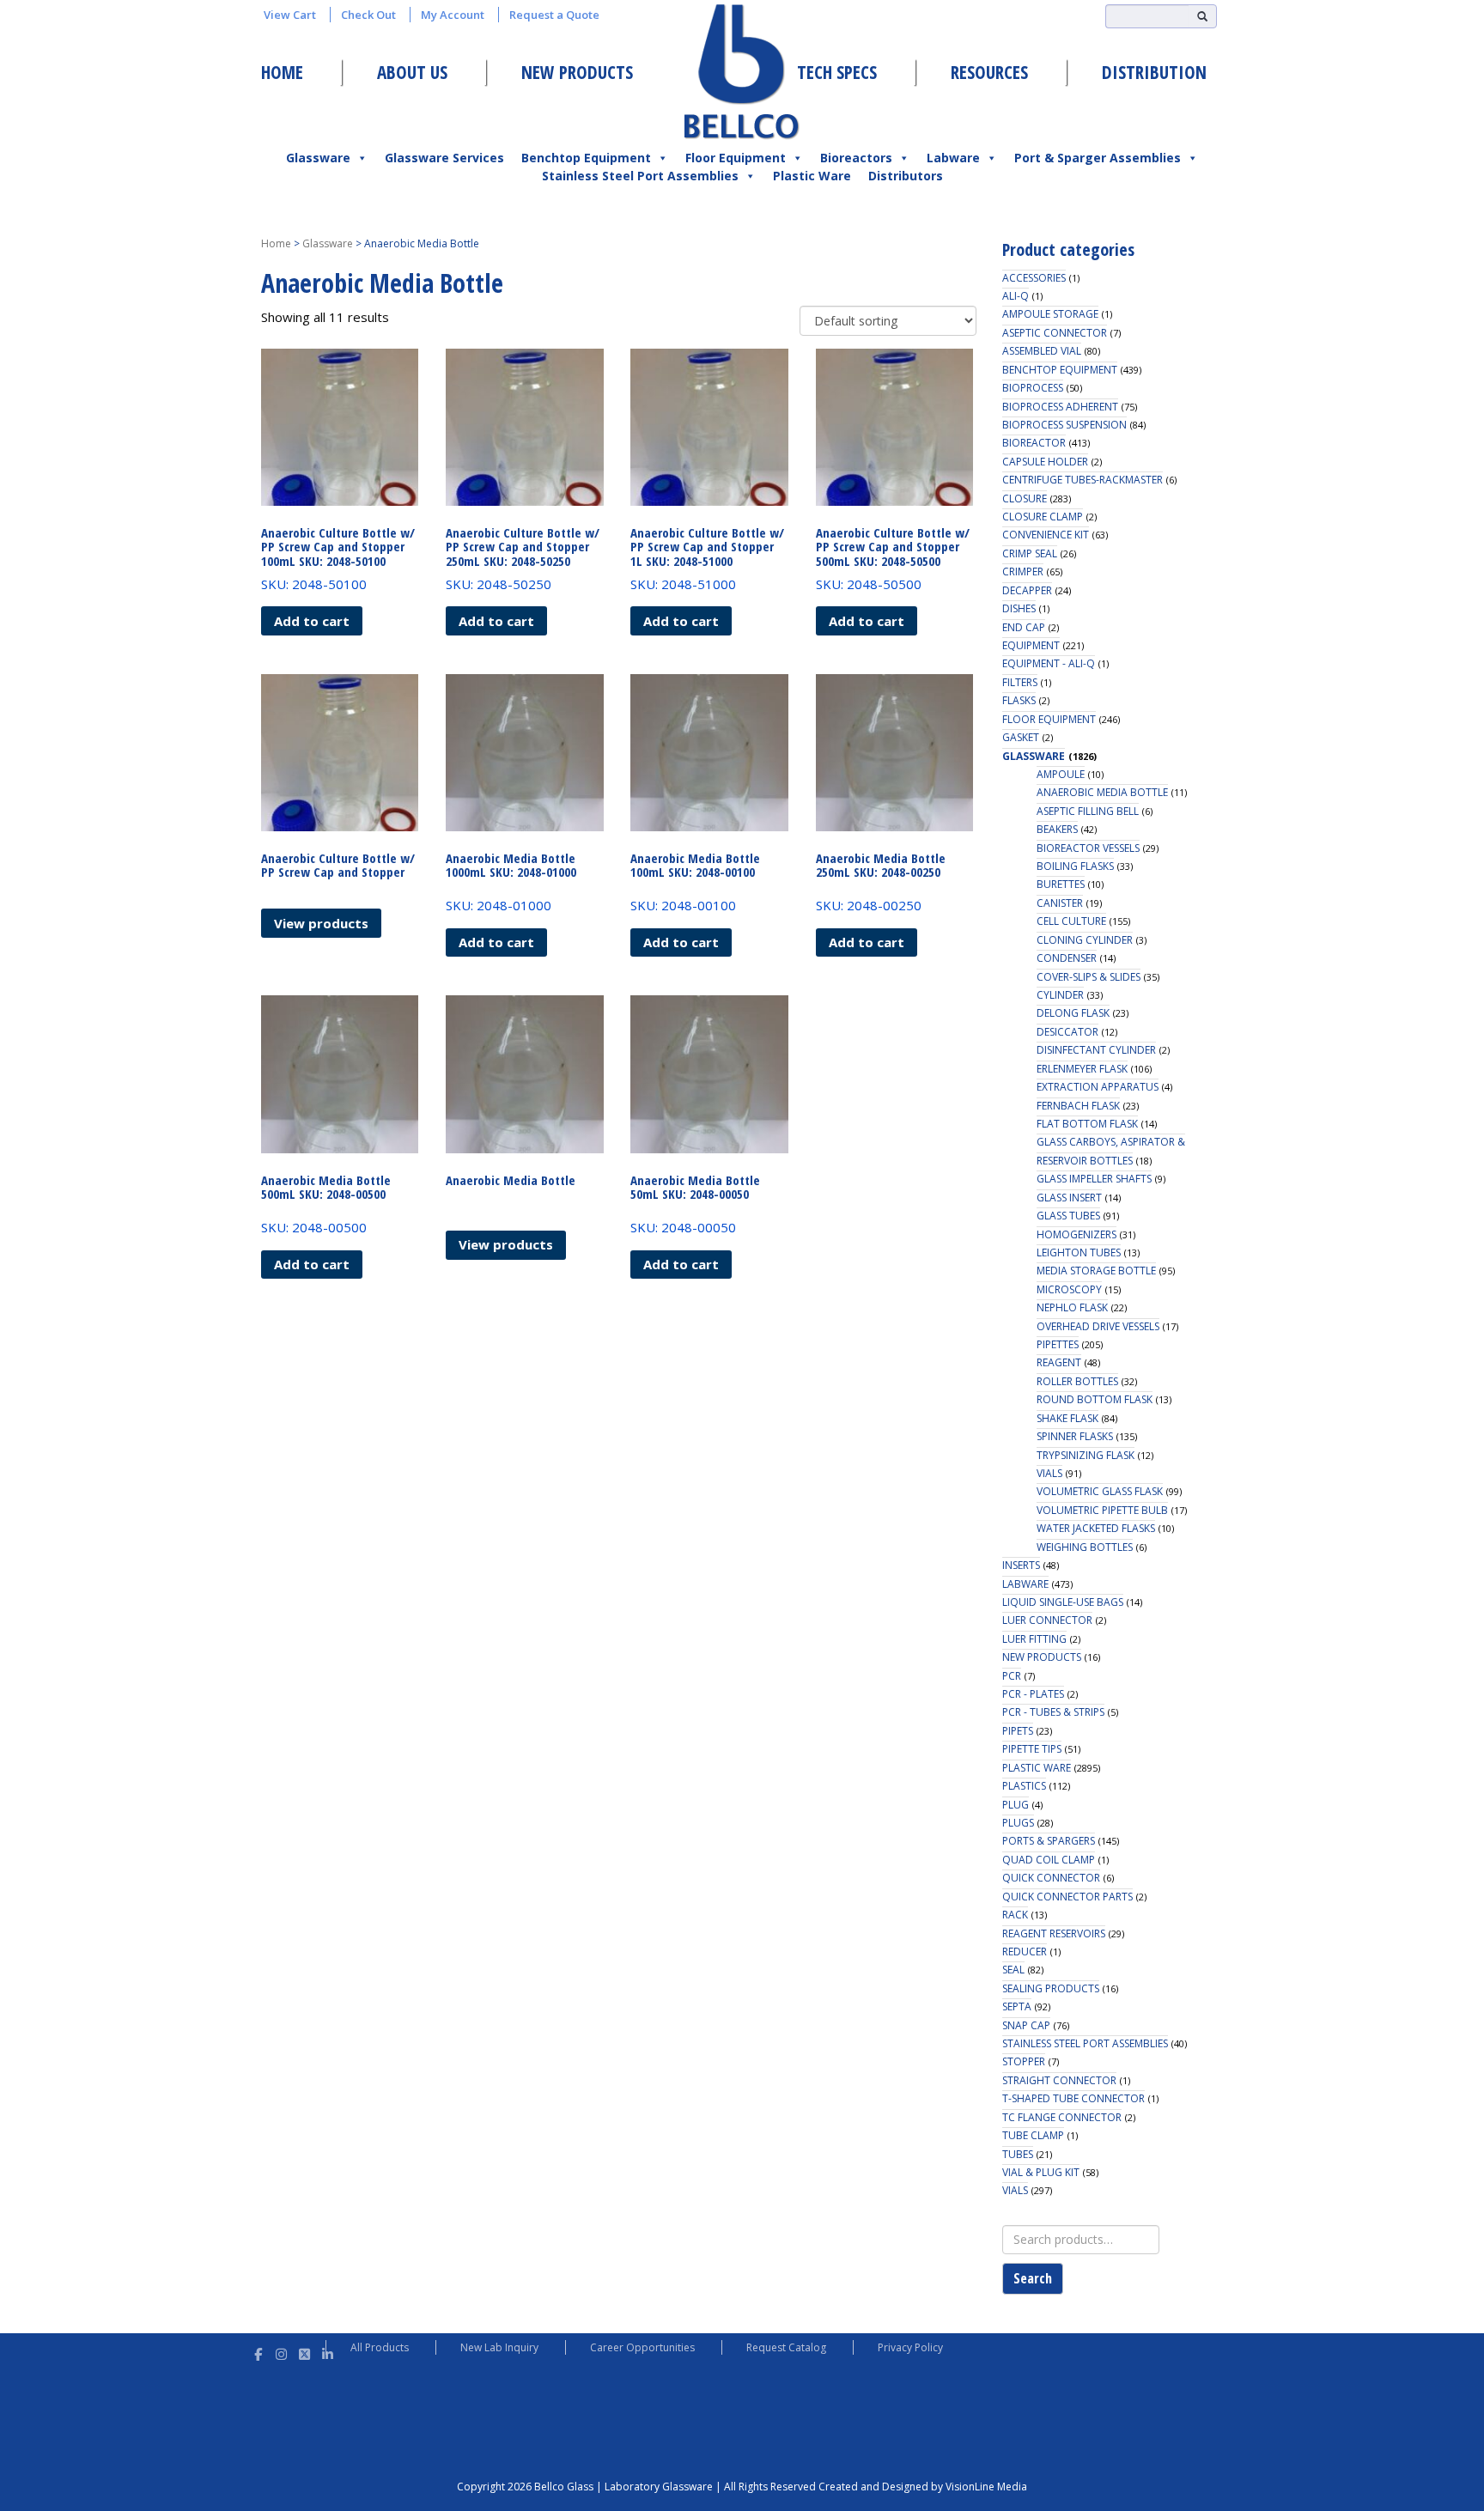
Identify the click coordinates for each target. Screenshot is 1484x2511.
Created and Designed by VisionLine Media (923, 2487)
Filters (1020, 682)
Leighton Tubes (1079, 1252)
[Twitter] (304, 2352)
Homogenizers (1077, 1234)
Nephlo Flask (1072, 1307)
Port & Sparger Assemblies (1098, 158)
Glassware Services (444, 158)
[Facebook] (258, 2352)
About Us (412, 72)
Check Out (368, 15)
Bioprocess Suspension (1064, 425)
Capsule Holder (1045, 462)
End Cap (1024, 627)
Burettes (1061, 884)
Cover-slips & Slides (1089, 977)
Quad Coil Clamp (1049, 1860)
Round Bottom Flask (1095, 1399)
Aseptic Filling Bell (1088, 811)
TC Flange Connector (1062, 2117)
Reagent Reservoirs (1054, 1933)
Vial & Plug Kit (1041, 2172)
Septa (1017, 2006)
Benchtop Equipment (586, 158)
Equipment (1031, 645)
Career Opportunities (642, 2347)
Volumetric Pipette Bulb (1102, 1510)
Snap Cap (1026, 2025)
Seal (1013, 1970)
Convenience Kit (1046, 535)
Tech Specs (837, 72)
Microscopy (1069, 1289)
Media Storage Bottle (1096, 1271)
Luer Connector (1047, 1620)
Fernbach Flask (1078, 1106)
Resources (989, 72)
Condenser (1067, 958)
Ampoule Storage (1050, 314)
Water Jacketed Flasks (1096, 1528)
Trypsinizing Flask (1086, 1455)
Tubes (1018, 2154)
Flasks (1019, 700)
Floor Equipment (736, 158)
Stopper (1024, 2061)
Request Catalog (786, 2347)
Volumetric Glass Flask (1100, 1491)
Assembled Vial (1042, 351)
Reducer (1025, 1952)
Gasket (1021, 737)
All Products (380, 2347)
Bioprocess (1033, 388)
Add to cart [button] (312, 621)
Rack (1015, 1915)
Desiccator (1067, 1032)
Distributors (906, 176)
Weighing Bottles (1085, 1547)
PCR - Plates (1033, 1694)
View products (321, 923)
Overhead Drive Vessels (1098, 1326)
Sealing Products (1051, 1988)
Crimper (1023, 572)
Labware (953, 158)
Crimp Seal (1030, 553)
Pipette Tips (1032, 1749)
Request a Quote (554, 15)
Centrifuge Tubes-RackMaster (1083, 480)
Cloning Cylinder (1085, 940)
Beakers (1057, 829)
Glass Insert (1069, 1198)
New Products (577, 72)
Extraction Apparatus (1098, 1087)
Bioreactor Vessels (1088, 848)
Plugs (1018, 1823)
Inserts (1021, 1565)
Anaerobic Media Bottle (1102, 792)
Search (1033, 2278)
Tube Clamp (1033, 2135)
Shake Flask (1067, 1418)
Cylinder (1060, 995)
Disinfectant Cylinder (1096, 1050)
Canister (1060, 903)
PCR (1012, 1676)
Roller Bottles (1077, 1381)
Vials (1049, 1473)
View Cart (290, 15)
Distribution (1154, 72)
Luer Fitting (1034, 1639)
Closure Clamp (1043, 517)
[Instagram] (281, 2352)
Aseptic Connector (1055, 333)
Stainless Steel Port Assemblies (640, 176)
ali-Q (1016, 296)
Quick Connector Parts (1067, 1897)
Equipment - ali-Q (1049, 663)
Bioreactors (856, 158)
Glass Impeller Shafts (1094, 1179)
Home (282, 72)
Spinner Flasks (1075, 1436)
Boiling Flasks (1075, 866)
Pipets (1018, 1731)
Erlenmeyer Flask (1082, 1069)
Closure (1025, 499)
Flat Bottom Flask (1087, 1124)
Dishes (1019, 608)
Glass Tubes (1068, 1216)
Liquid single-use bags (1063, 1602)
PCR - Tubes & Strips (1053, 1712)
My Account (453, 15)
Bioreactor (1034, 443)
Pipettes (1058, 1344)
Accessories (1034, 278)
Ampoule (1061, 774)
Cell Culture (1071, 921)
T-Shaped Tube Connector (1073, 2098)
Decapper (1027, 590)
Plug (1016, 1805)
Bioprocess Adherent (1060, 407)
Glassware (318, 158)
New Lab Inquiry (499, 2347)
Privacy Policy (910, 2347)
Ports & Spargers (1049, 1841)
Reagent (1059, 1362)
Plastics (1024, 1786)
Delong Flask (1073, 1013)
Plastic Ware (812, 176)
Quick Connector (1051, 1878)
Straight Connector (1059, 2080)
